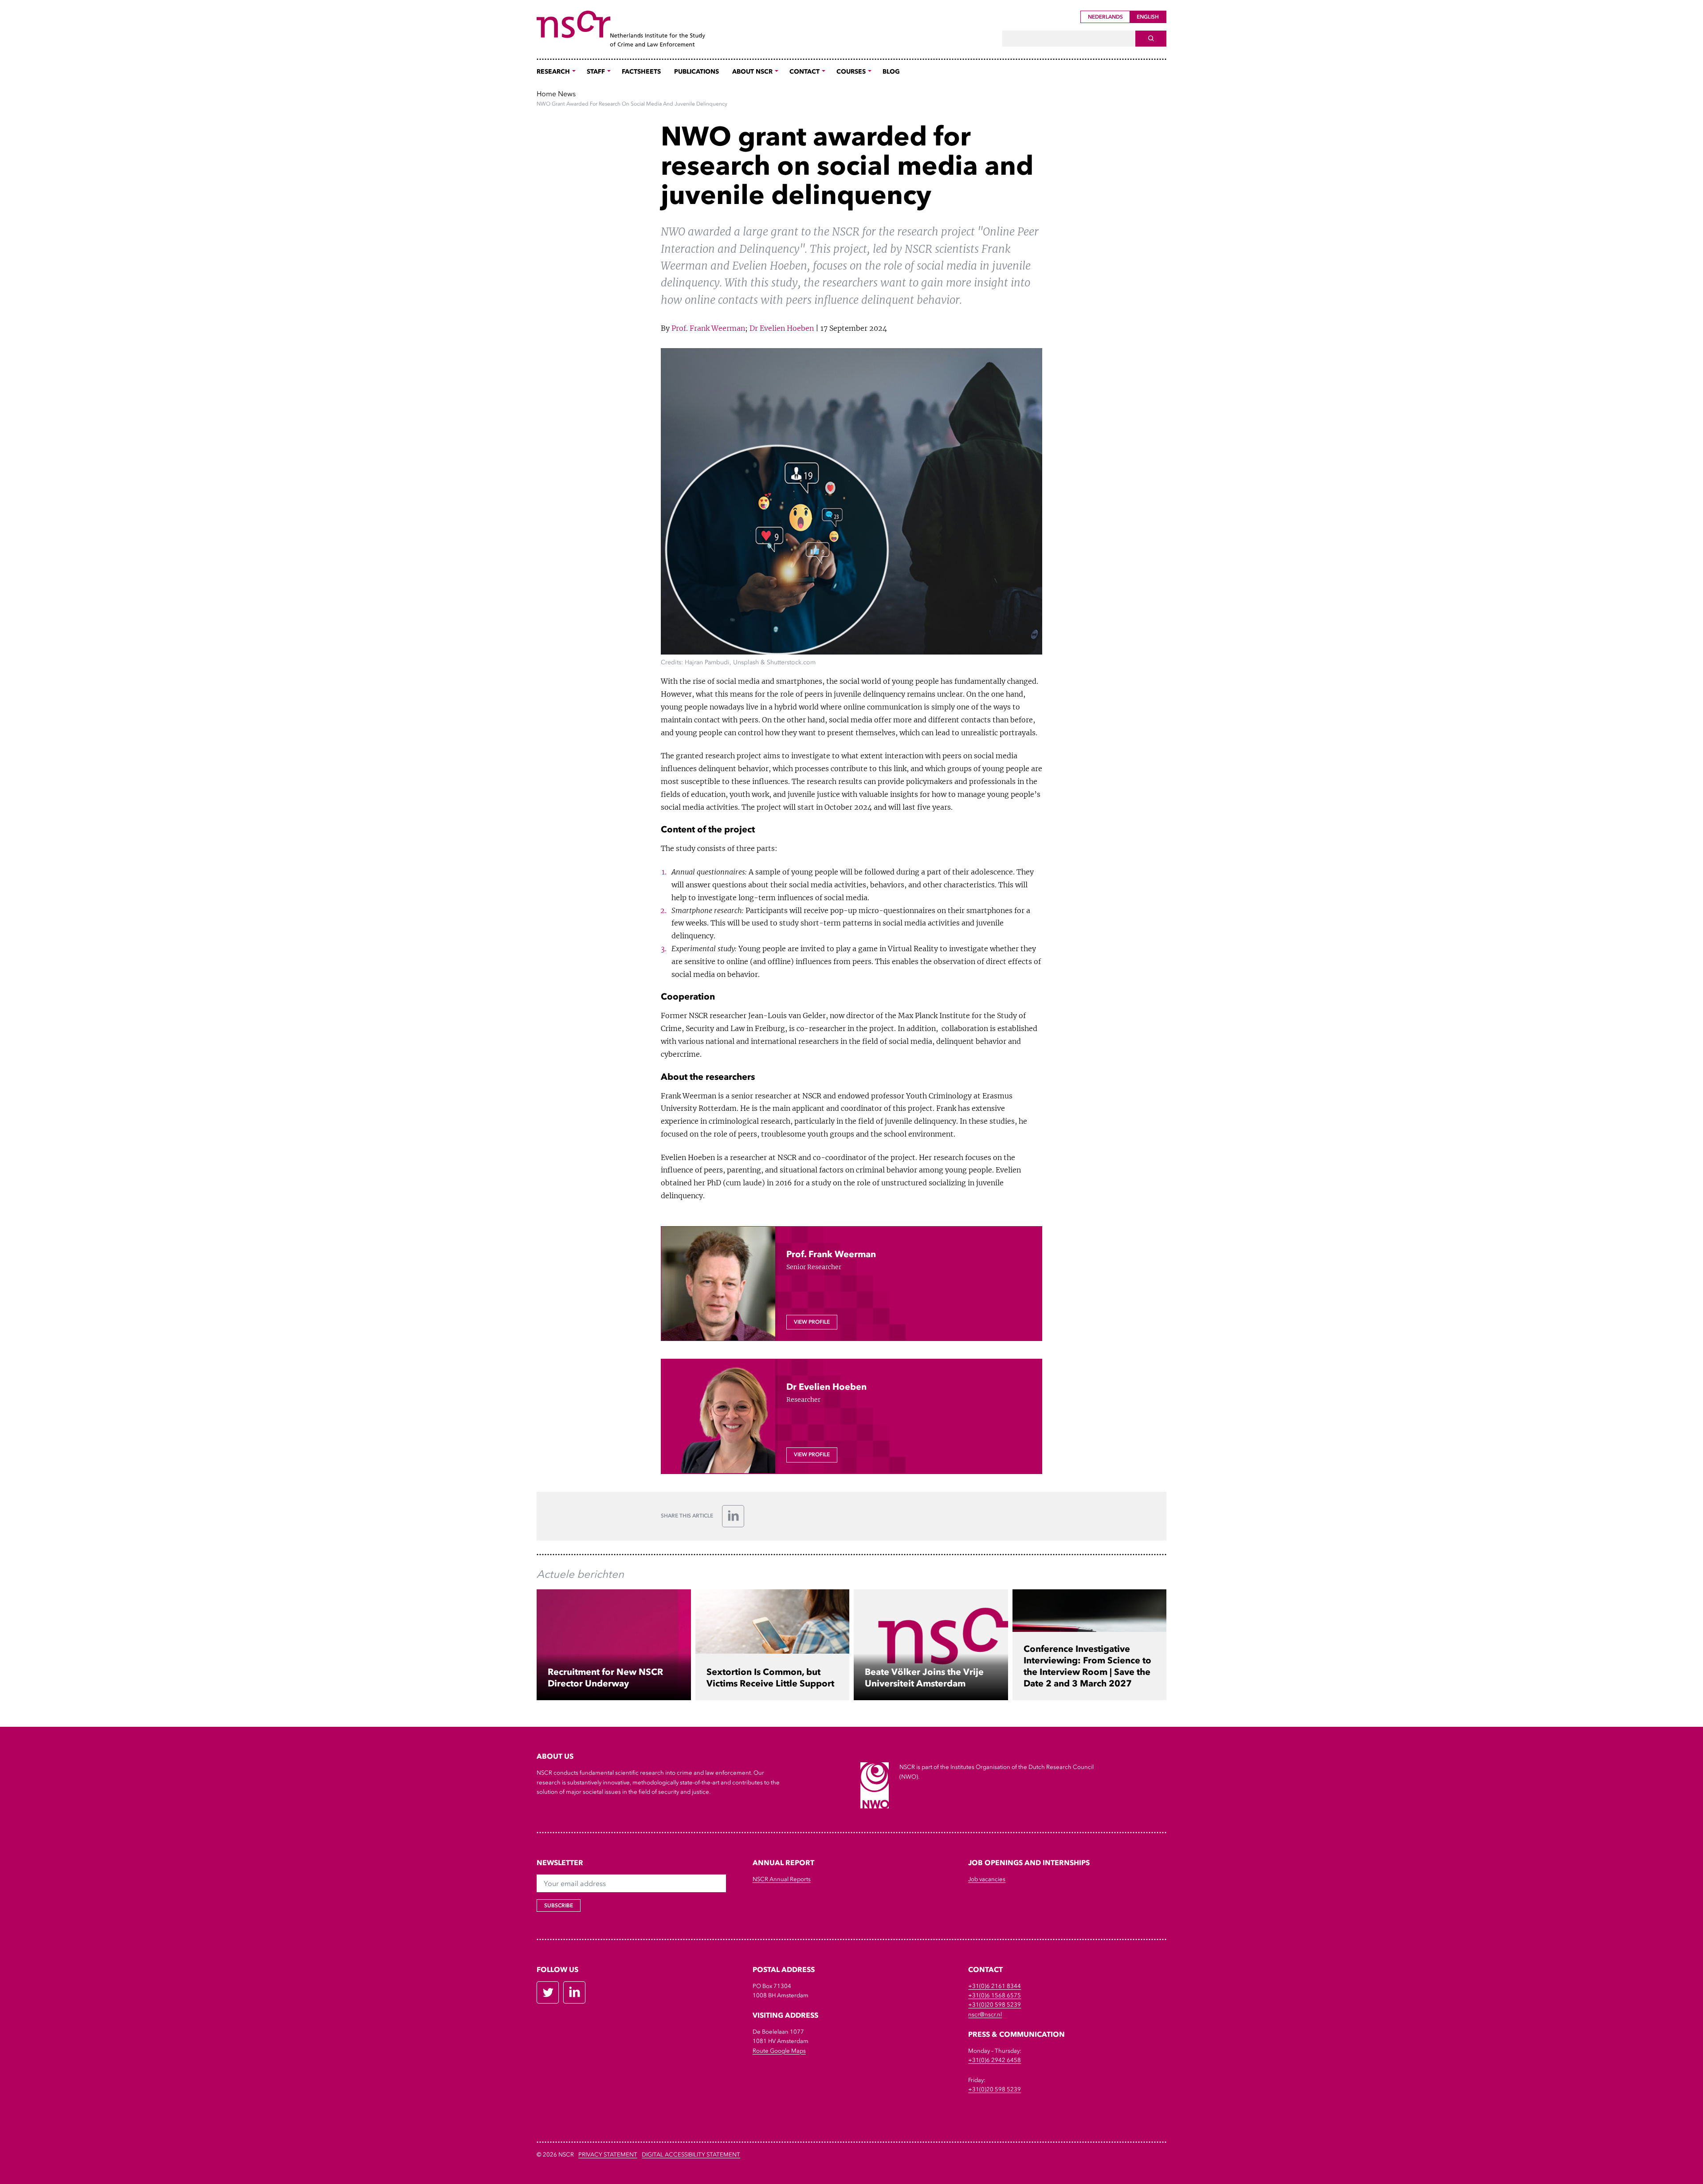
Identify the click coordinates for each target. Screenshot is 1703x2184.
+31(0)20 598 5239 (995, 2005)
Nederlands (1105, 17)
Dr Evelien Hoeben (782, 328)
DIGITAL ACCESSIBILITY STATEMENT (691, 2155)
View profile (812, 1322)
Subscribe (559, 1906)
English (1148, 17)
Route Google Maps (779, 2051)
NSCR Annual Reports (782, 1879)
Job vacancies (987, 1879)
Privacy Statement (608, 2155)
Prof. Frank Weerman (708, 328)
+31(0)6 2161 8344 (995, 1986)
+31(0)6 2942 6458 (995, 2060)
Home (546, 94)
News (567, 94)
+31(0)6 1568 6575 (995, 1995)
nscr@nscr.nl (985, 2014)
